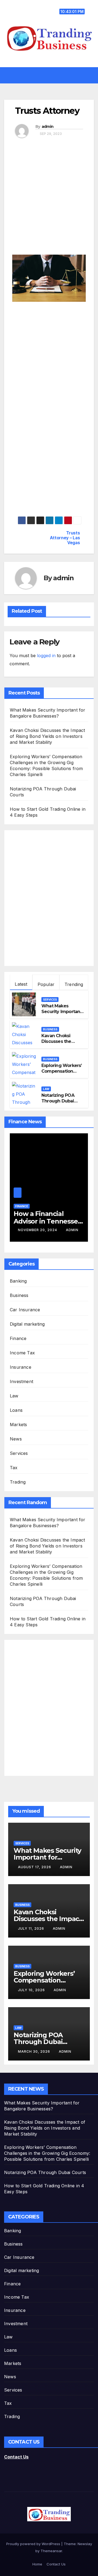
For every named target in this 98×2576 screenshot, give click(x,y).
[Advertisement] (49, 200)
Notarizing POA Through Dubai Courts (58, 1101)
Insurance (21, 1367)
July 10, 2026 (32, 1990)
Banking (18, 1281)
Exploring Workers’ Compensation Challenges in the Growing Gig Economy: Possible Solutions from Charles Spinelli (47, 2153)
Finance (22, 1206)
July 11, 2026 (32, 1928)
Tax (14, 1468)
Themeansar (51, 2551)
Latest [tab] (21, 984)
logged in (46, 656)
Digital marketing (27, 1324)
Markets (18, 1425)
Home (37, 2564)
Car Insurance (25, 1310)
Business (50, 1029)
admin (48, 126)
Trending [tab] (74, 984)
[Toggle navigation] (53, 75)
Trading (18, 1482)
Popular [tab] (46, 984)
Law (46, 1089)
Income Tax (22, 1353)
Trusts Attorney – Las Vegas (65, 538)
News (16, 1439)
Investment (22, 1381)
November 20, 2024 (38, 1230)
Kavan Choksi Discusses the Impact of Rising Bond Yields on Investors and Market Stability (48, 736)
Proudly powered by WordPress (34, 2544)
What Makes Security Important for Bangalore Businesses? (62, 1014)
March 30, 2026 (35, 2051)
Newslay (85, 2544)
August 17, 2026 (35, 1867)
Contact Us (16, 2457)
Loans (16, 1410)
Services (50, 1000)
